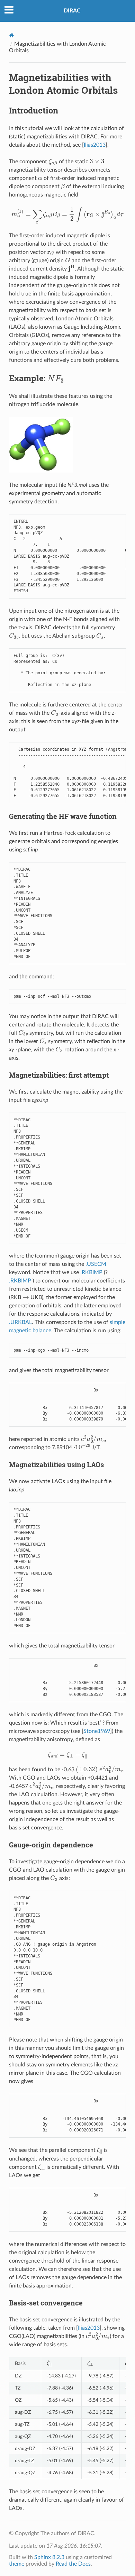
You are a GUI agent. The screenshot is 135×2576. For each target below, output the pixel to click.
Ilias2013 (95, 145)
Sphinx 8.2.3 (49, 2557)
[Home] (12, 35)
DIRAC (72, 11)
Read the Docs (73, 2564)
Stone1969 (97, 1731)
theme (17, 2564)
